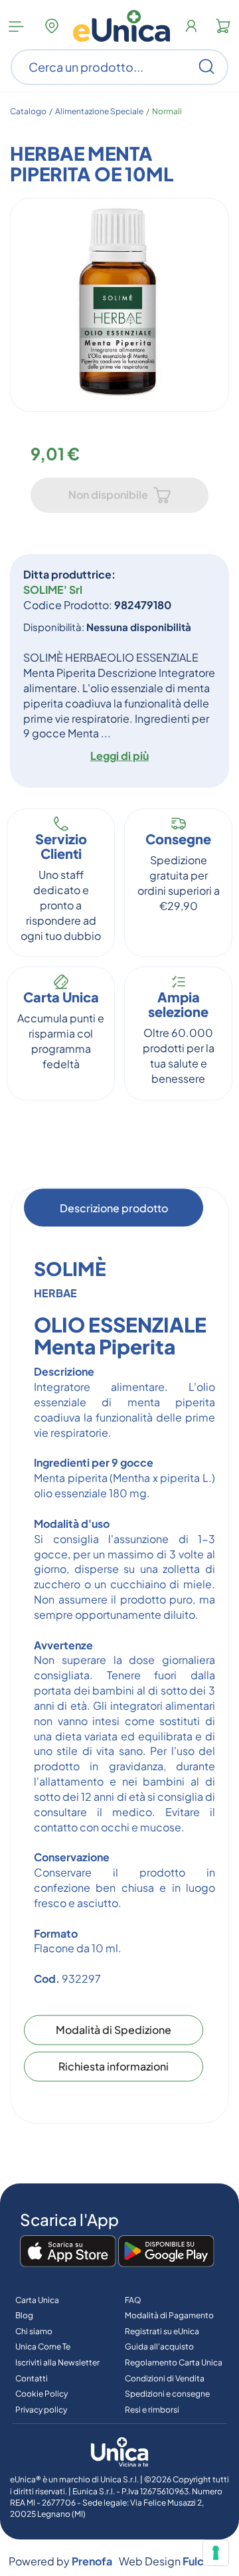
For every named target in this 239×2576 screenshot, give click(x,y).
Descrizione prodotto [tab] (114, 1207)
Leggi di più (119, 756)
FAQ (133, 2300)
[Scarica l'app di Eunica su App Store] (68, 2252)
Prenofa (92, 2561)
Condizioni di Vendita (165, 2378)
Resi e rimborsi (152, 2410)
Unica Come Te (43, 2346)
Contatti (32, 2378)
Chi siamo (34, 2331)
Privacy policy (41, 2410)
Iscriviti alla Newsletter (57, 2362)
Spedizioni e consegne (167, 2394)
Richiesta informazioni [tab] (114, 2066)
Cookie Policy (41, 2394)
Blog (24, 2315)
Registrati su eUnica (162, 2331)
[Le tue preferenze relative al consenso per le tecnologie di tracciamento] (216, 2553)
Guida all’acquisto (159, 2346)
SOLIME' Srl (53, 590)
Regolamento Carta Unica (174, 2362)
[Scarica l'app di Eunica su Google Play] (166, 2252)
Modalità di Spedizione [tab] (114, 2030)
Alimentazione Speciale (99, 111)
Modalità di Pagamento (169, 2315)
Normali (167, 111)
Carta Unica (37, 2300)
